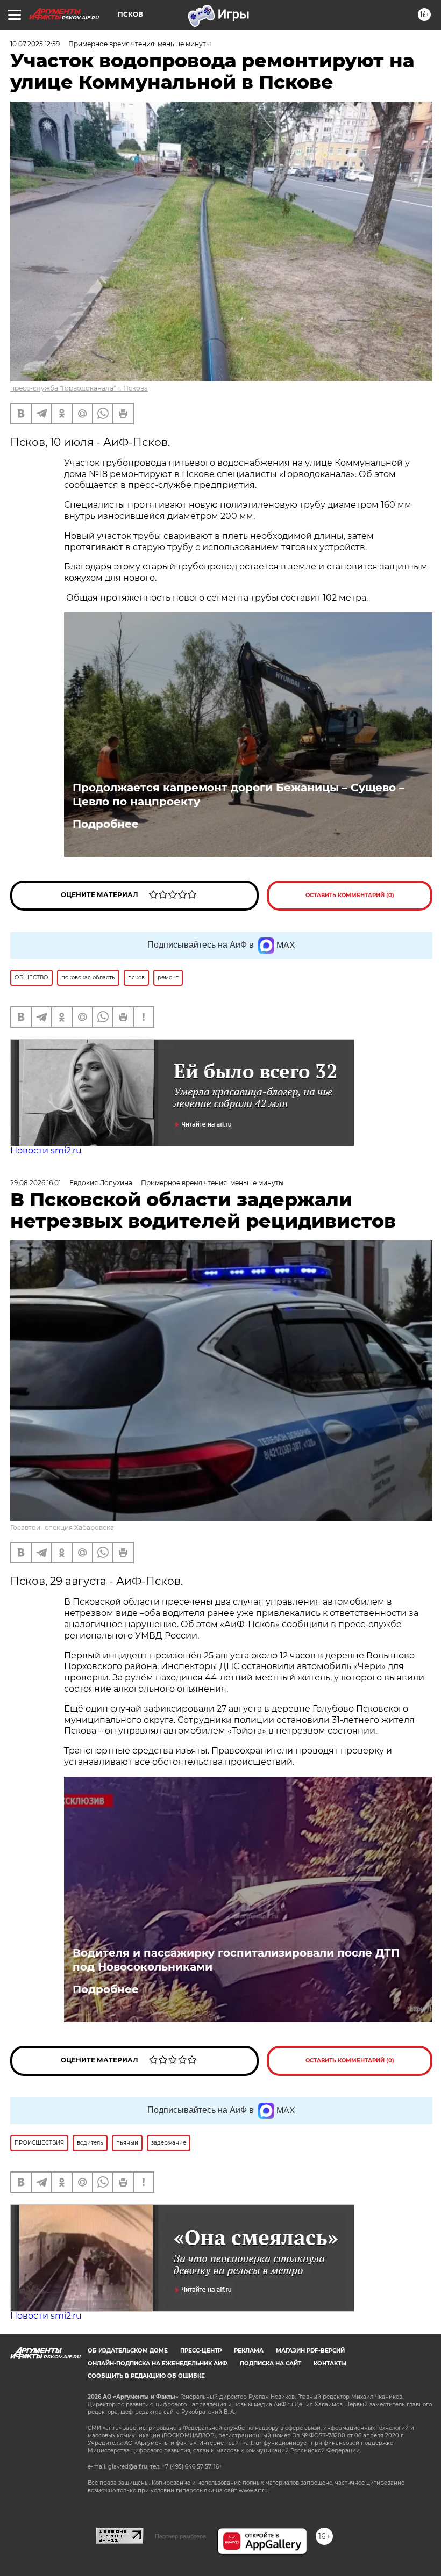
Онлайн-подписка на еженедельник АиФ (158, 2364)
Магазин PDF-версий (310, 2351)
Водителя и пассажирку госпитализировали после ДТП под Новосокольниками (236, 1960)
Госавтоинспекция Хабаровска (62, 1528)
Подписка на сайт (271, 2364)
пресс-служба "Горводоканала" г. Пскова (79, 388)
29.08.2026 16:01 (35, 1183)
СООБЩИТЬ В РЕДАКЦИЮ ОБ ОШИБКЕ (146, 2376)
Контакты (330, 2364)
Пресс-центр (201, 2351)
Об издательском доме (128, 2351)
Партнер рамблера (180, 2536)
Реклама (249, 2351)
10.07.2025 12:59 (35, 44)
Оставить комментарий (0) (350, 895)
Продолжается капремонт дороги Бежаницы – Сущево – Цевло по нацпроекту (239, 795)
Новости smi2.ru (46, 1150)
